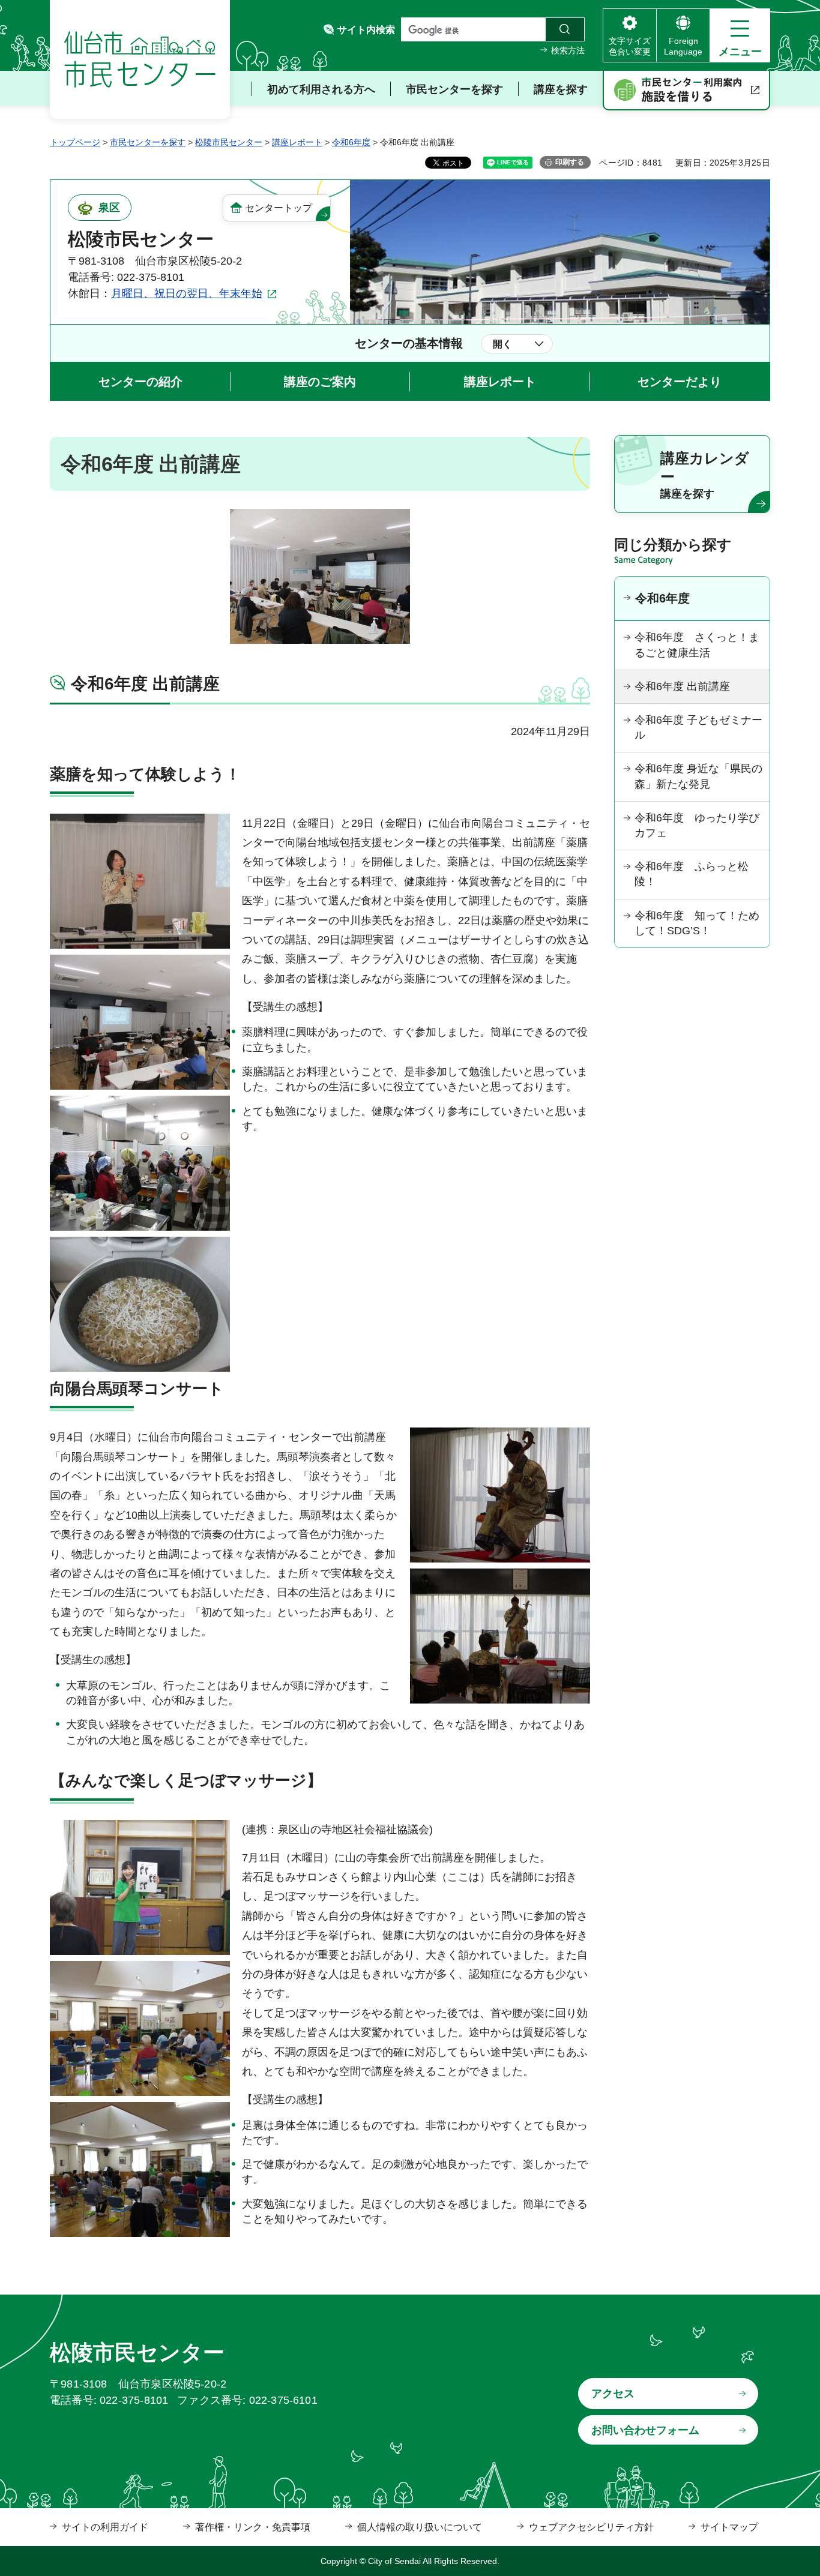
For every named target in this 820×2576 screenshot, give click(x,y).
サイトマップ (729, 2527)
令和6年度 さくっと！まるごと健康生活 (697, 645)
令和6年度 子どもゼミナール (698, 728)
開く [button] (502, 344)
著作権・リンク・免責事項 (253, 2527)
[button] (740, 35)
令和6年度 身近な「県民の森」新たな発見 (698, 776)
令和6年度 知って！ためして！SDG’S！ (697, 923)
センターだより (680, 382)
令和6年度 (351, 142)
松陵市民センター (229, 142)
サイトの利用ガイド (105, 2527)
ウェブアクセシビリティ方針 (591, 2527)
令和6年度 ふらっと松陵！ (692, 874)
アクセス (613, 2394)
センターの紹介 (140, 382)
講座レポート (297, 142)
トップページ (75, 142)
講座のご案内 (320, 382)
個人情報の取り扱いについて (420, 2527)
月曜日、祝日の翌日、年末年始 (187, 293)
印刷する (570, 162)
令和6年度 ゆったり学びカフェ (697, 825)
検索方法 (568, 50)
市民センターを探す (148, 142)
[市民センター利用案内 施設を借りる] (686, 91)
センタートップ (279, 208)
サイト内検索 (366, 30)
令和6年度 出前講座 (682, 686)
